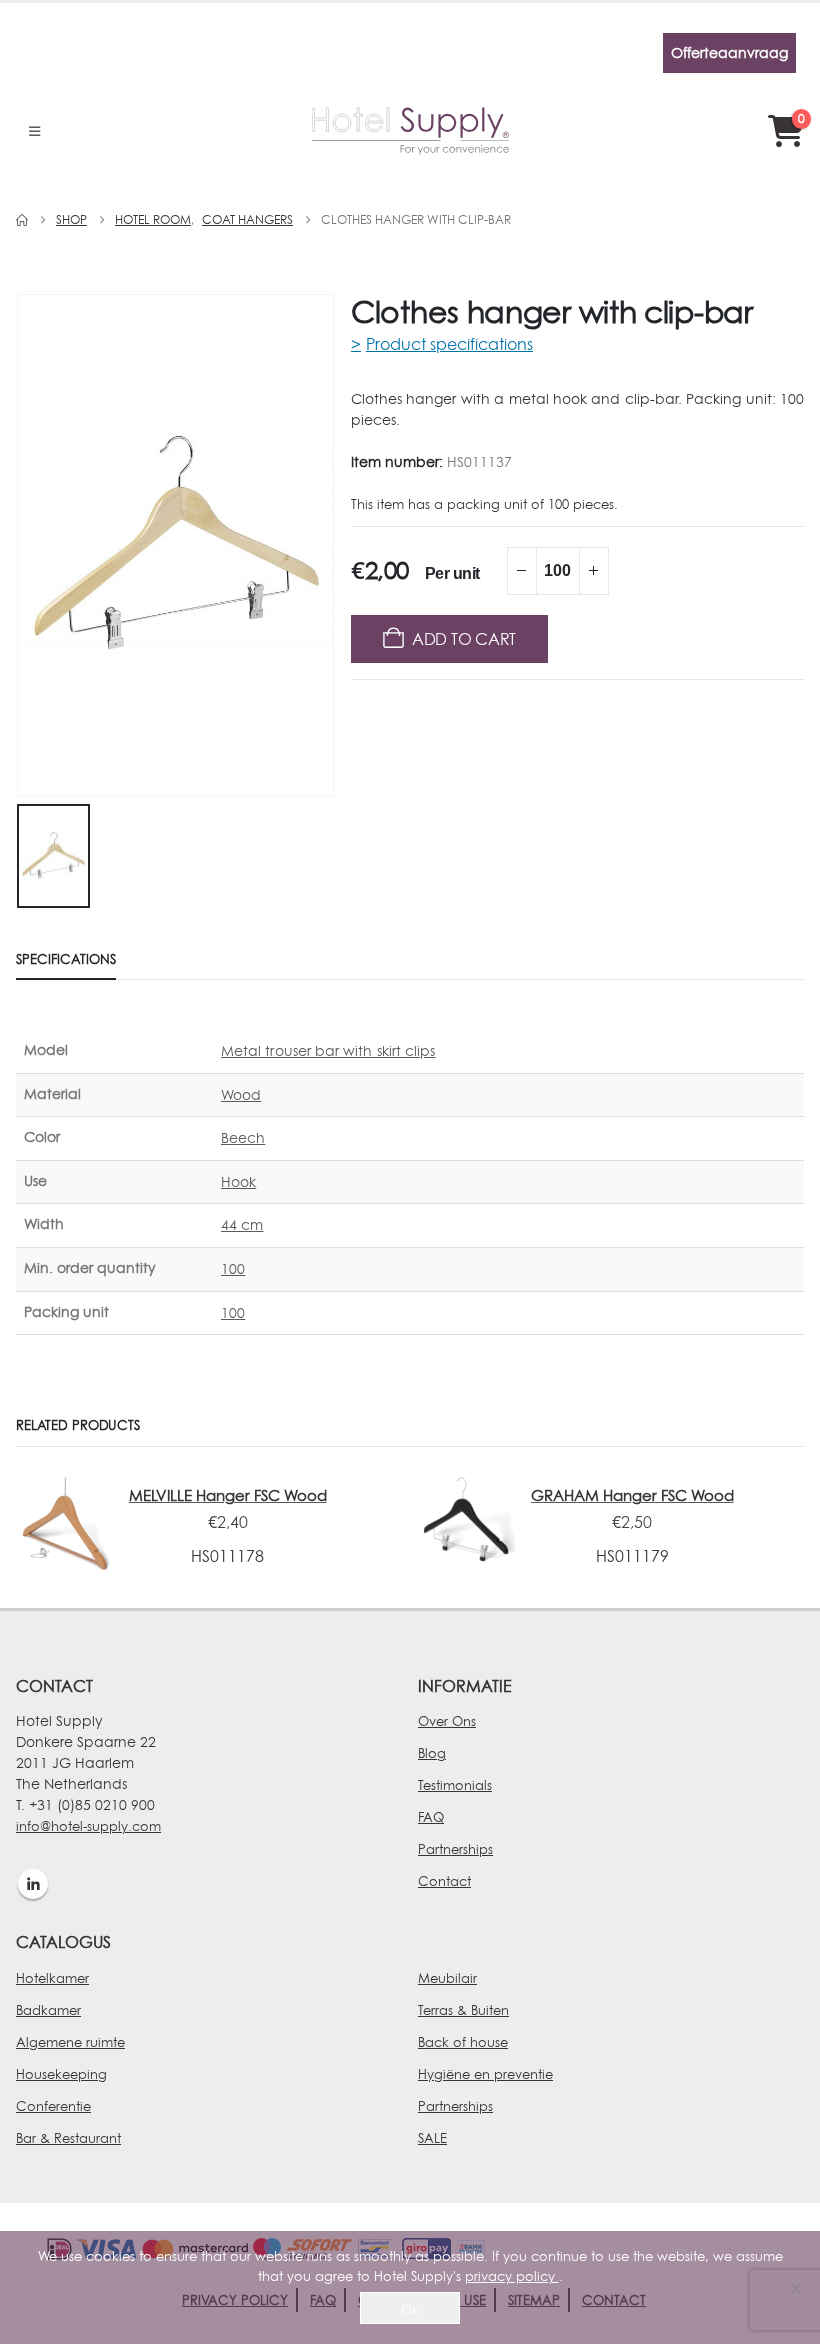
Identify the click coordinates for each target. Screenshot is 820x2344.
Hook (238, 1181)
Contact (444, 1881)
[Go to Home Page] (22, 220)
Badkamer (48, 2010)
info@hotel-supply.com (88, 1826)
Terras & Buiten (463, 2010)
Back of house (463, 2042)
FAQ (431, 1817)
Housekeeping (61, 2074)
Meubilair (447, 1978)
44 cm (242, 1224)
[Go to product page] (64, 1523)
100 (233, 1268)
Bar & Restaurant (68, 2138)
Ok (410, 2310)
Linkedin (33, 1884)
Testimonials (455, 1785)
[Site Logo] (410, 131)
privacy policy (512, 2276)
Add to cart (464, 639)
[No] (795, 2288)
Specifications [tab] (66, 959)
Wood (241, 1094)
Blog (432, 1753)
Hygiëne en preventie (485, 2074)
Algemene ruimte (70, 2042)
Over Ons (447, 1721)
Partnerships (455, 1849)
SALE (432, 2138)
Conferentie (53, 2106)
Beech (243, 1137)
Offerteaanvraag (729, 52)
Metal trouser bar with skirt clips (328, 1050)
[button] (39, 53)
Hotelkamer (52, 1978)
